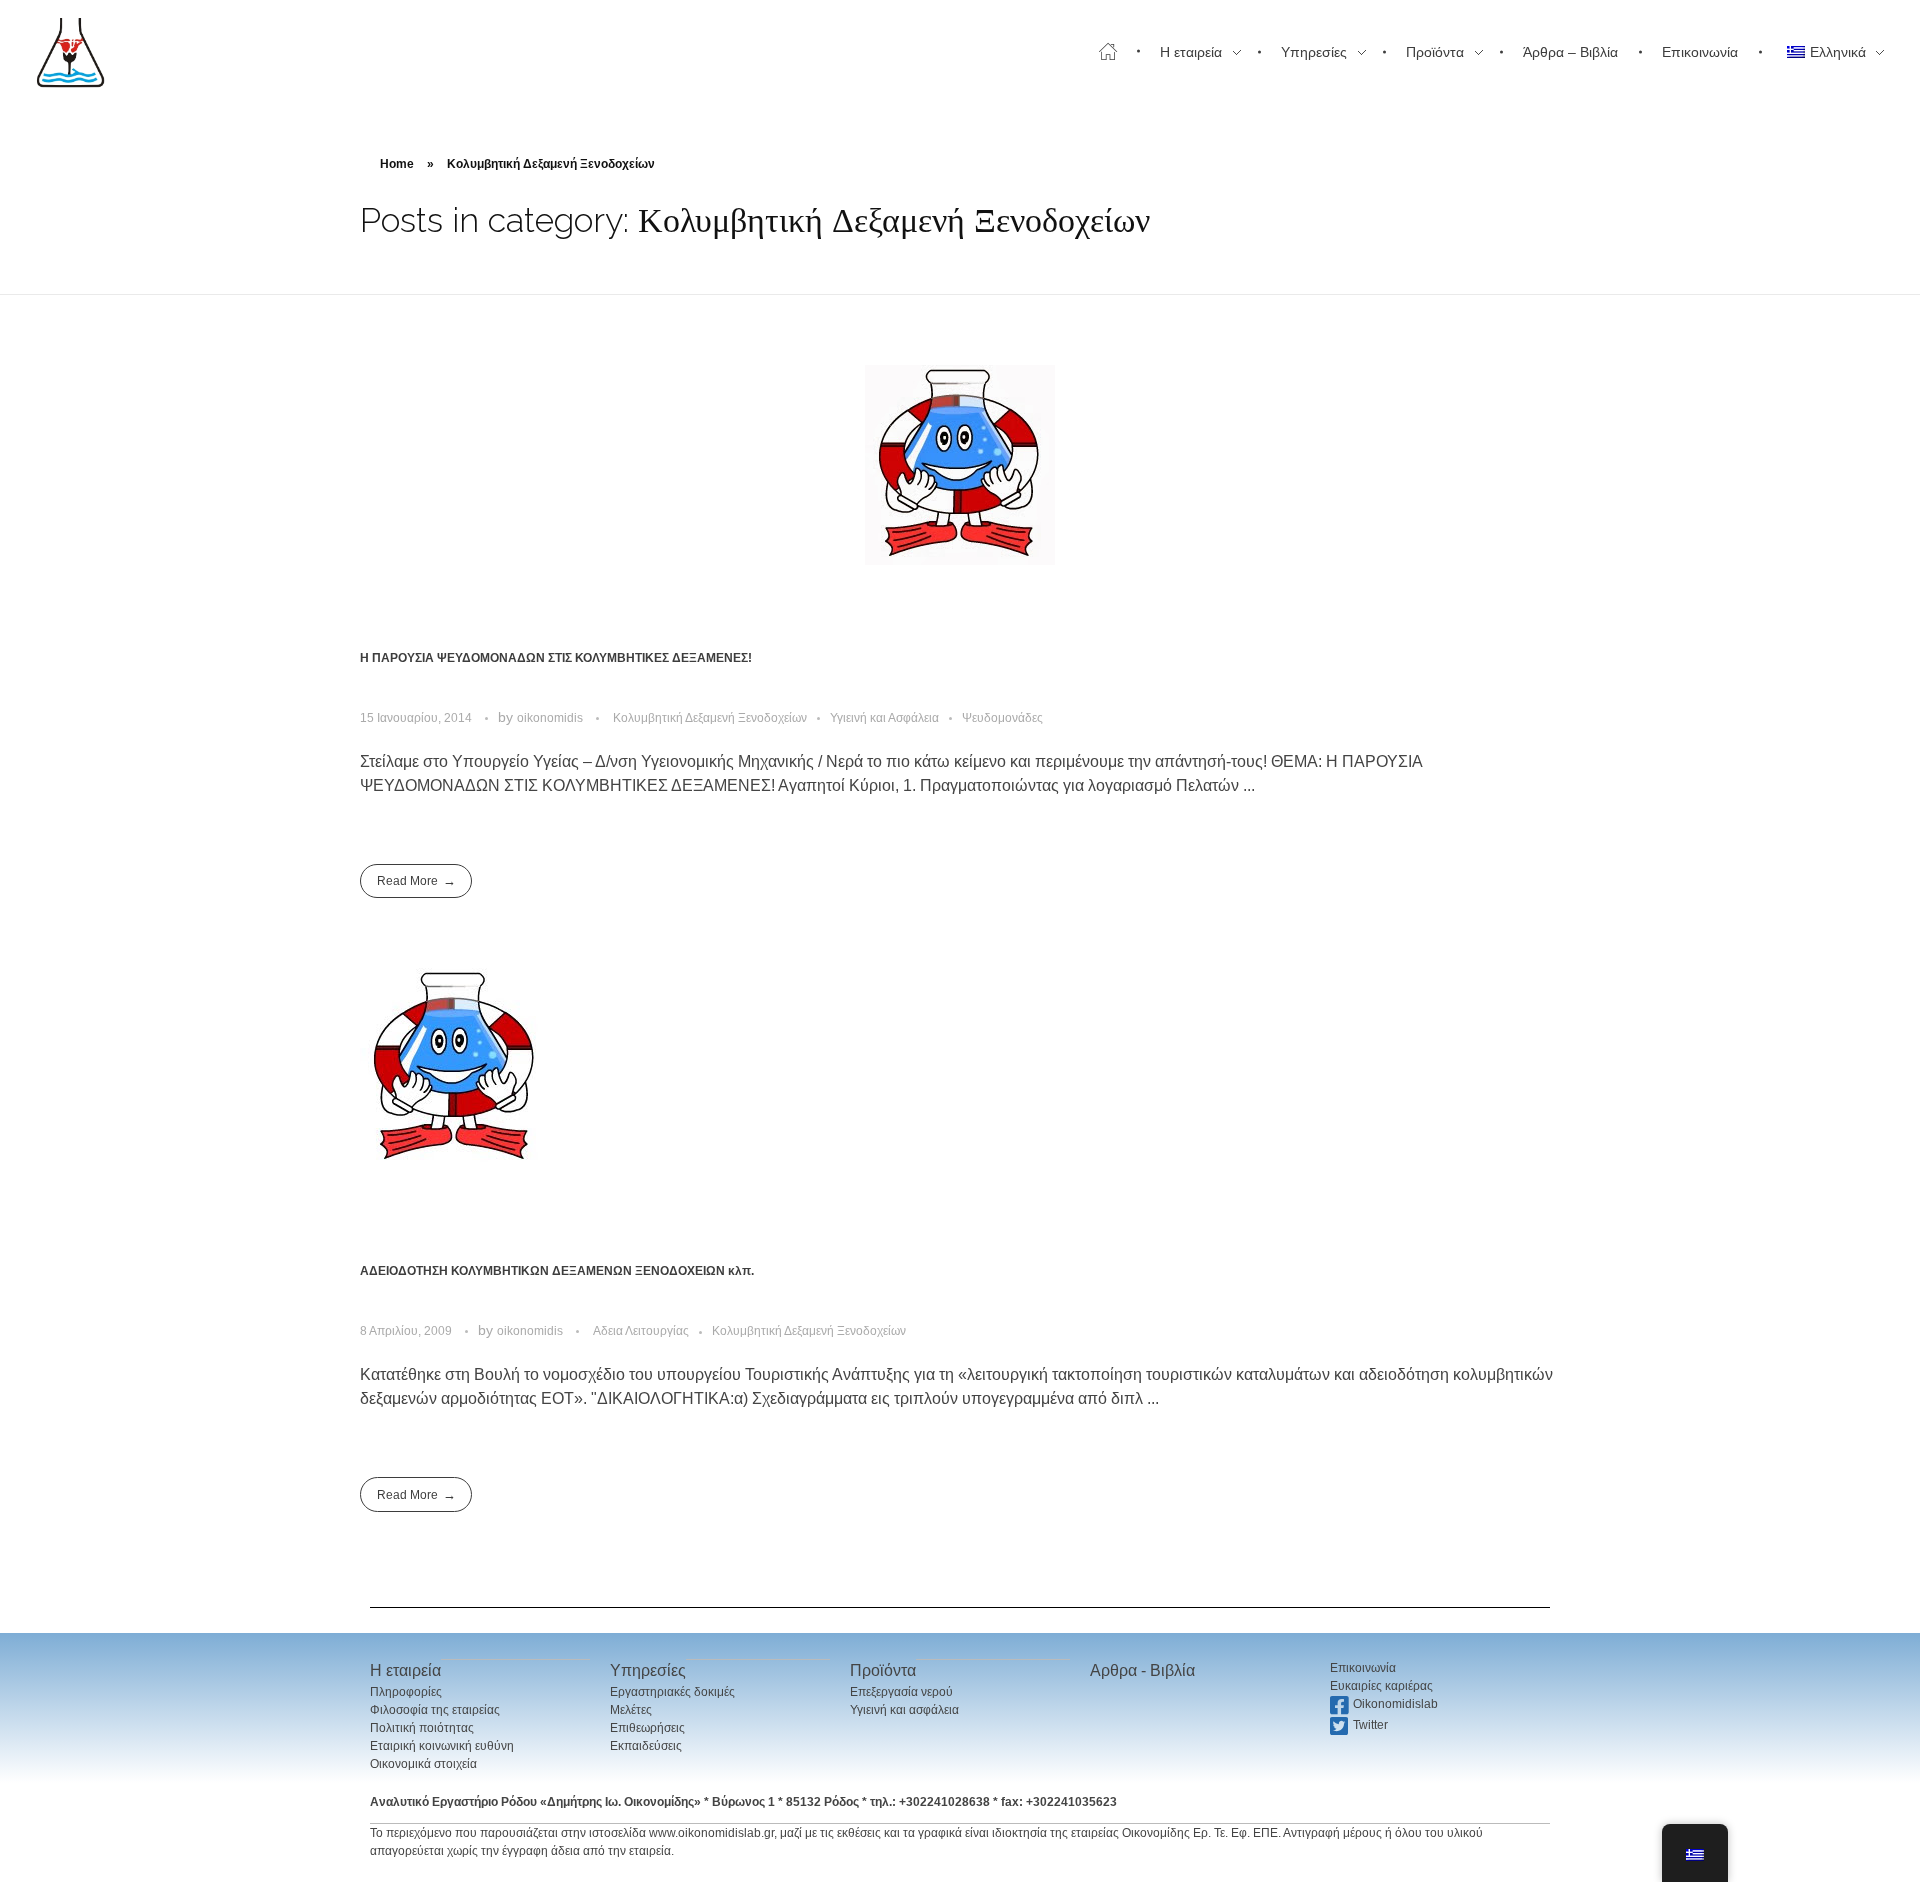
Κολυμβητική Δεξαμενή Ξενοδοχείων (710, 718)
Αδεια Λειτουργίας (641, 1331)
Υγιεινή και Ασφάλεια (884, 718)
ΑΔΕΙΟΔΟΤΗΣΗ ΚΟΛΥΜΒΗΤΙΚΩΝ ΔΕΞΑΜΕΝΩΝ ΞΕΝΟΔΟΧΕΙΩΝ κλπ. (557, 1271)
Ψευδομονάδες (1002, 718)
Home (397, 164)
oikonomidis (551, 718)
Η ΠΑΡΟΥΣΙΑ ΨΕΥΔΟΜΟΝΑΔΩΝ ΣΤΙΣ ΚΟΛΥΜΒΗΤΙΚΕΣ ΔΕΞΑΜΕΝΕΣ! (556, 658)
